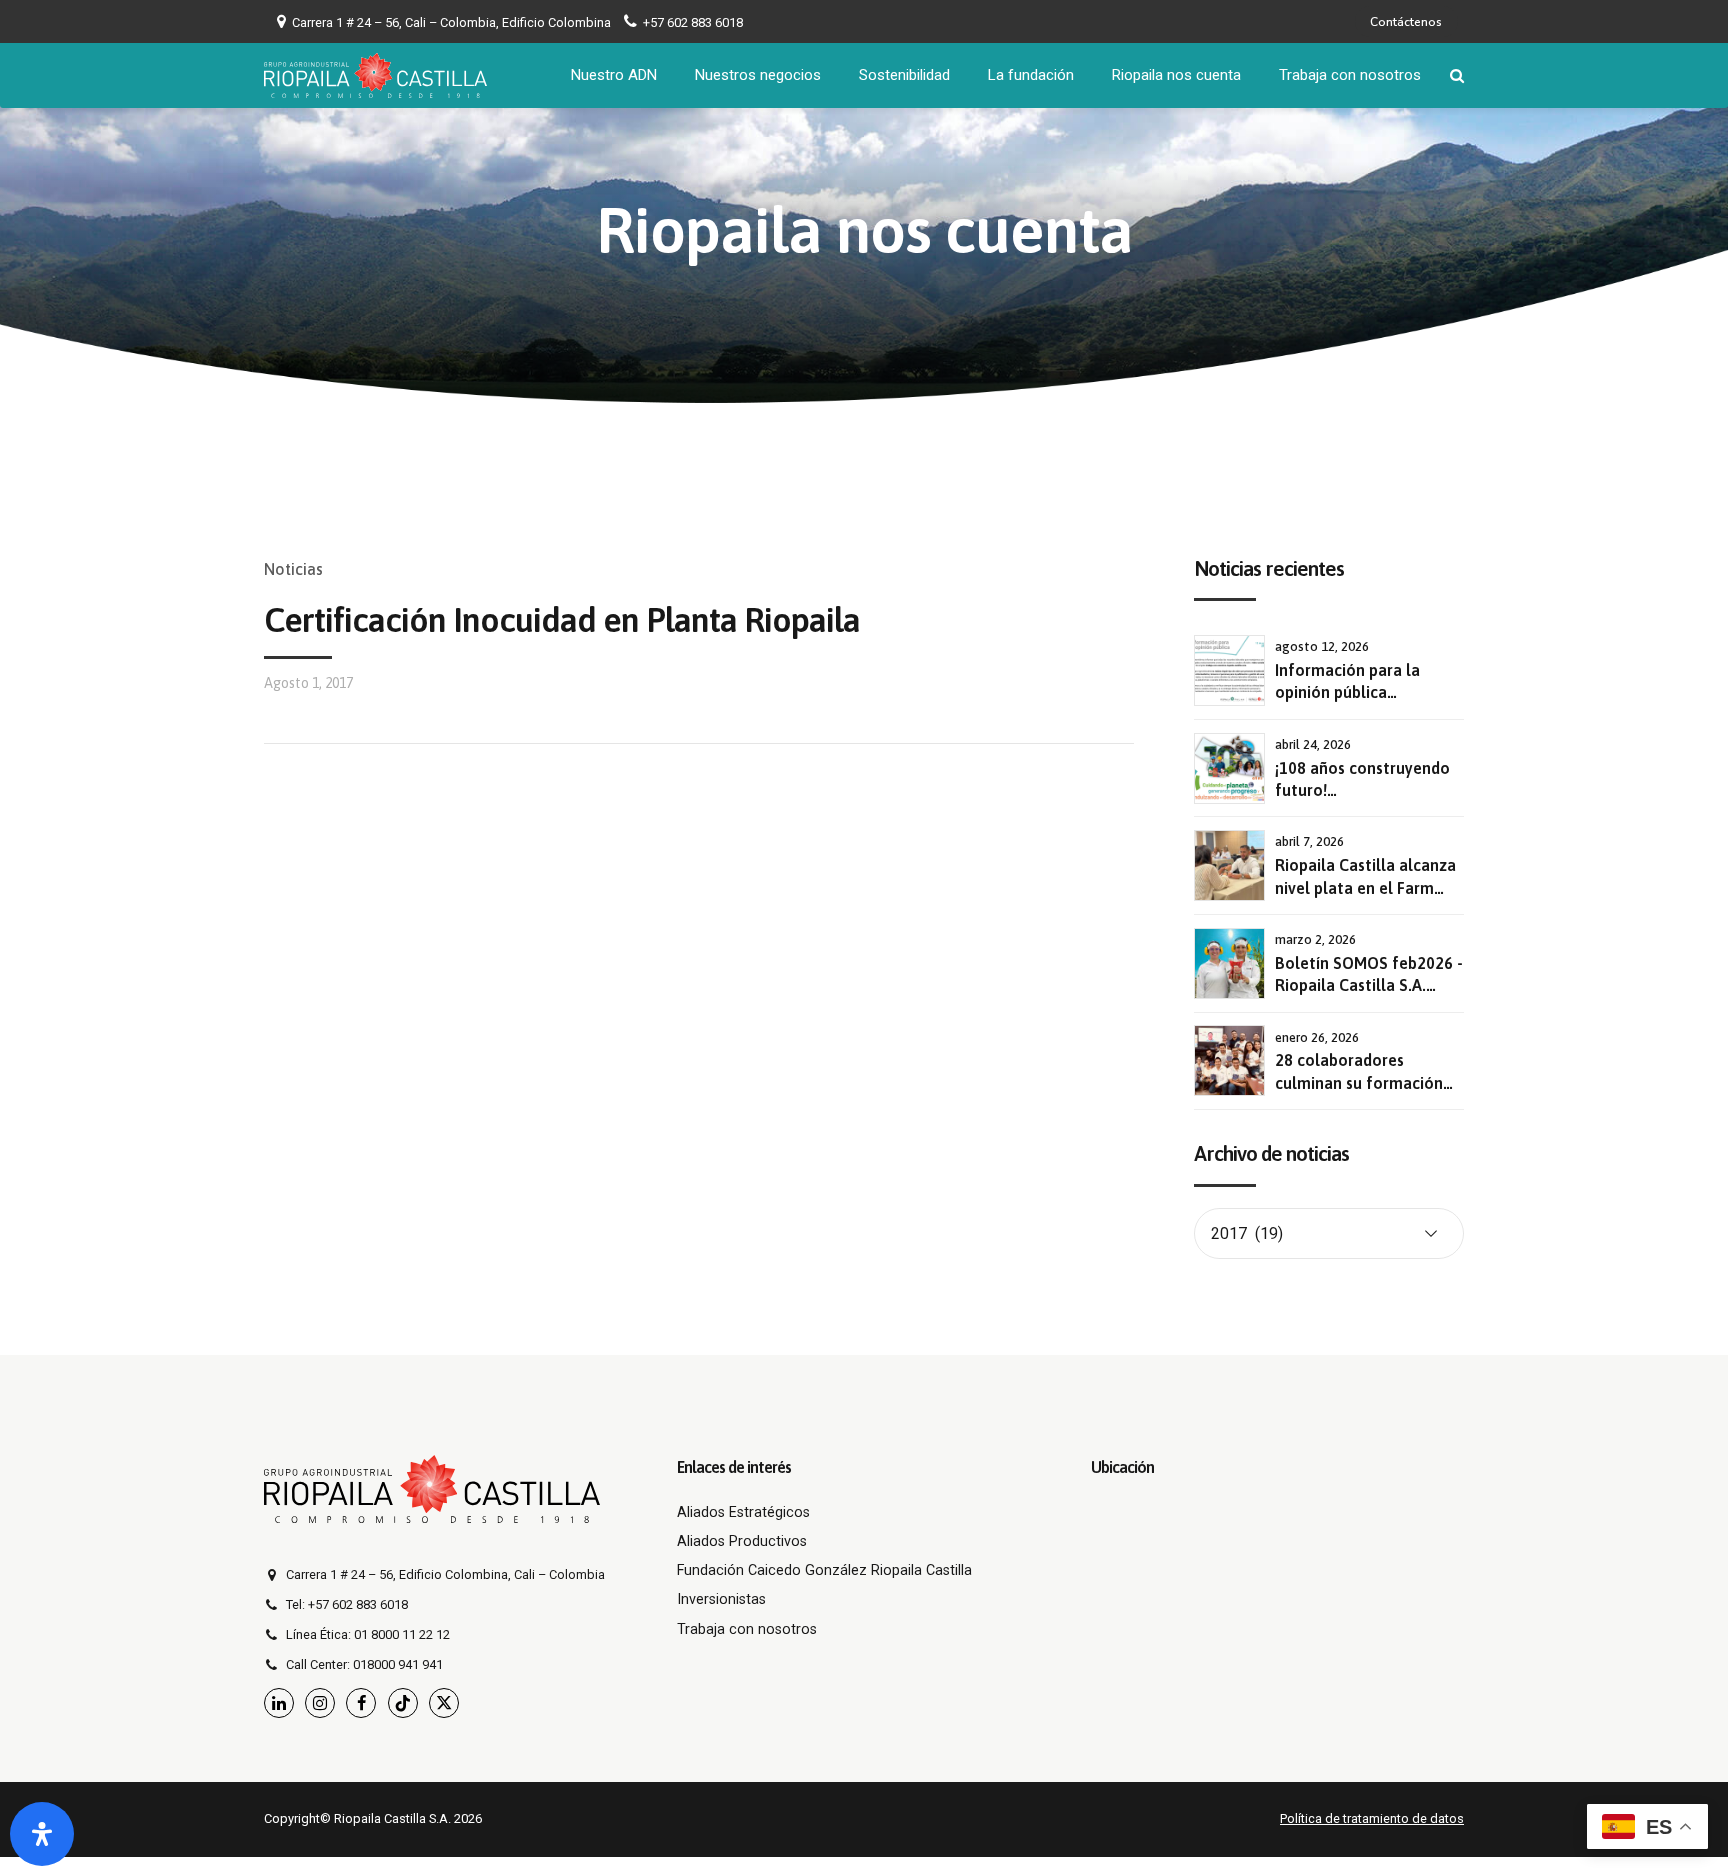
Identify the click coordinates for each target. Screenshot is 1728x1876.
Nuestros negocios (758, 75)
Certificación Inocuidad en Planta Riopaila (562, 619)
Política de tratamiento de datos (1372, 1818)
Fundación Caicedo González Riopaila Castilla (824, 1570)
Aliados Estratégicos (743, 1512)
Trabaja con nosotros (1350, 75)
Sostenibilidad (904, 75)
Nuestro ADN (614, 75)
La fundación (1031, 75)
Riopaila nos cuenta (1176, 75)
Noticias (293, 569)
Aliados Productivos (742, 1541)
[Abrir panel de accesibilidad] (42, 1834)
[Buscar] (1457, 75)
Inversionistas (721, 1599)
